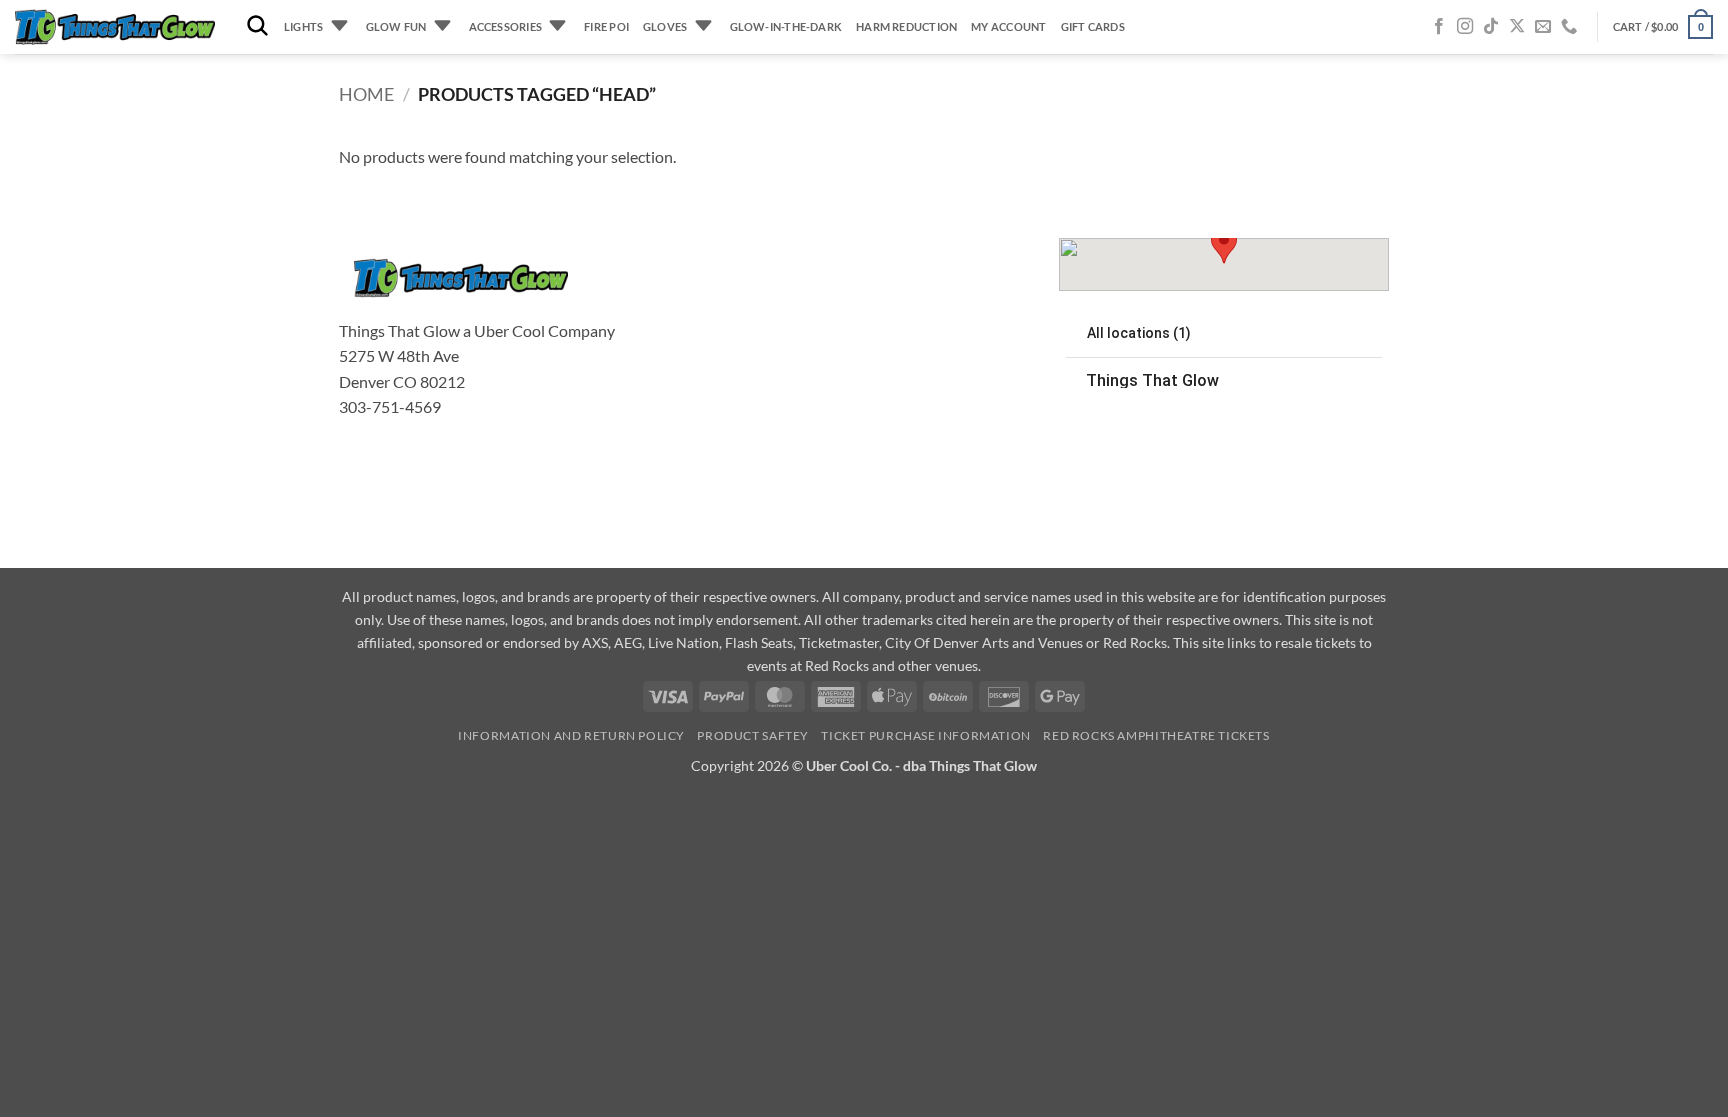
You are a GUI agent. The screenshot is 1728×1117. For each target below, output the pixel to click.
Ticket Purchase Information (926, 735)
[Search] (257, 26)
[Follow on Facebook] (1439, 27)
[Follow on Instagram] (1465, 27)
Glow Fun (396, 26)
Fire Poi (606, 26)
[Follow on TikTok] (1491, 27)
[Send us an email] (1543, 27)
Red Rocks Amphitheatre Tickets (1156, 735)
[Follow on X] (1517, 27)
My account (1008, 26)
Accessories (505, 26)
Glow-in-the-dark (786, 26)
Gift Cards (1093, 26)
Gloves (665, 26)
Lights (303, 26)
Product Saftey (753, 735)
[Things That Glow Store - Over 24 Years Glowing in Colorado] (115, 27)
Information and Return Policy (571, 735)
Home (366, 94)
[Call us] (1569, 27)
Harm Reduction (906, 26)
